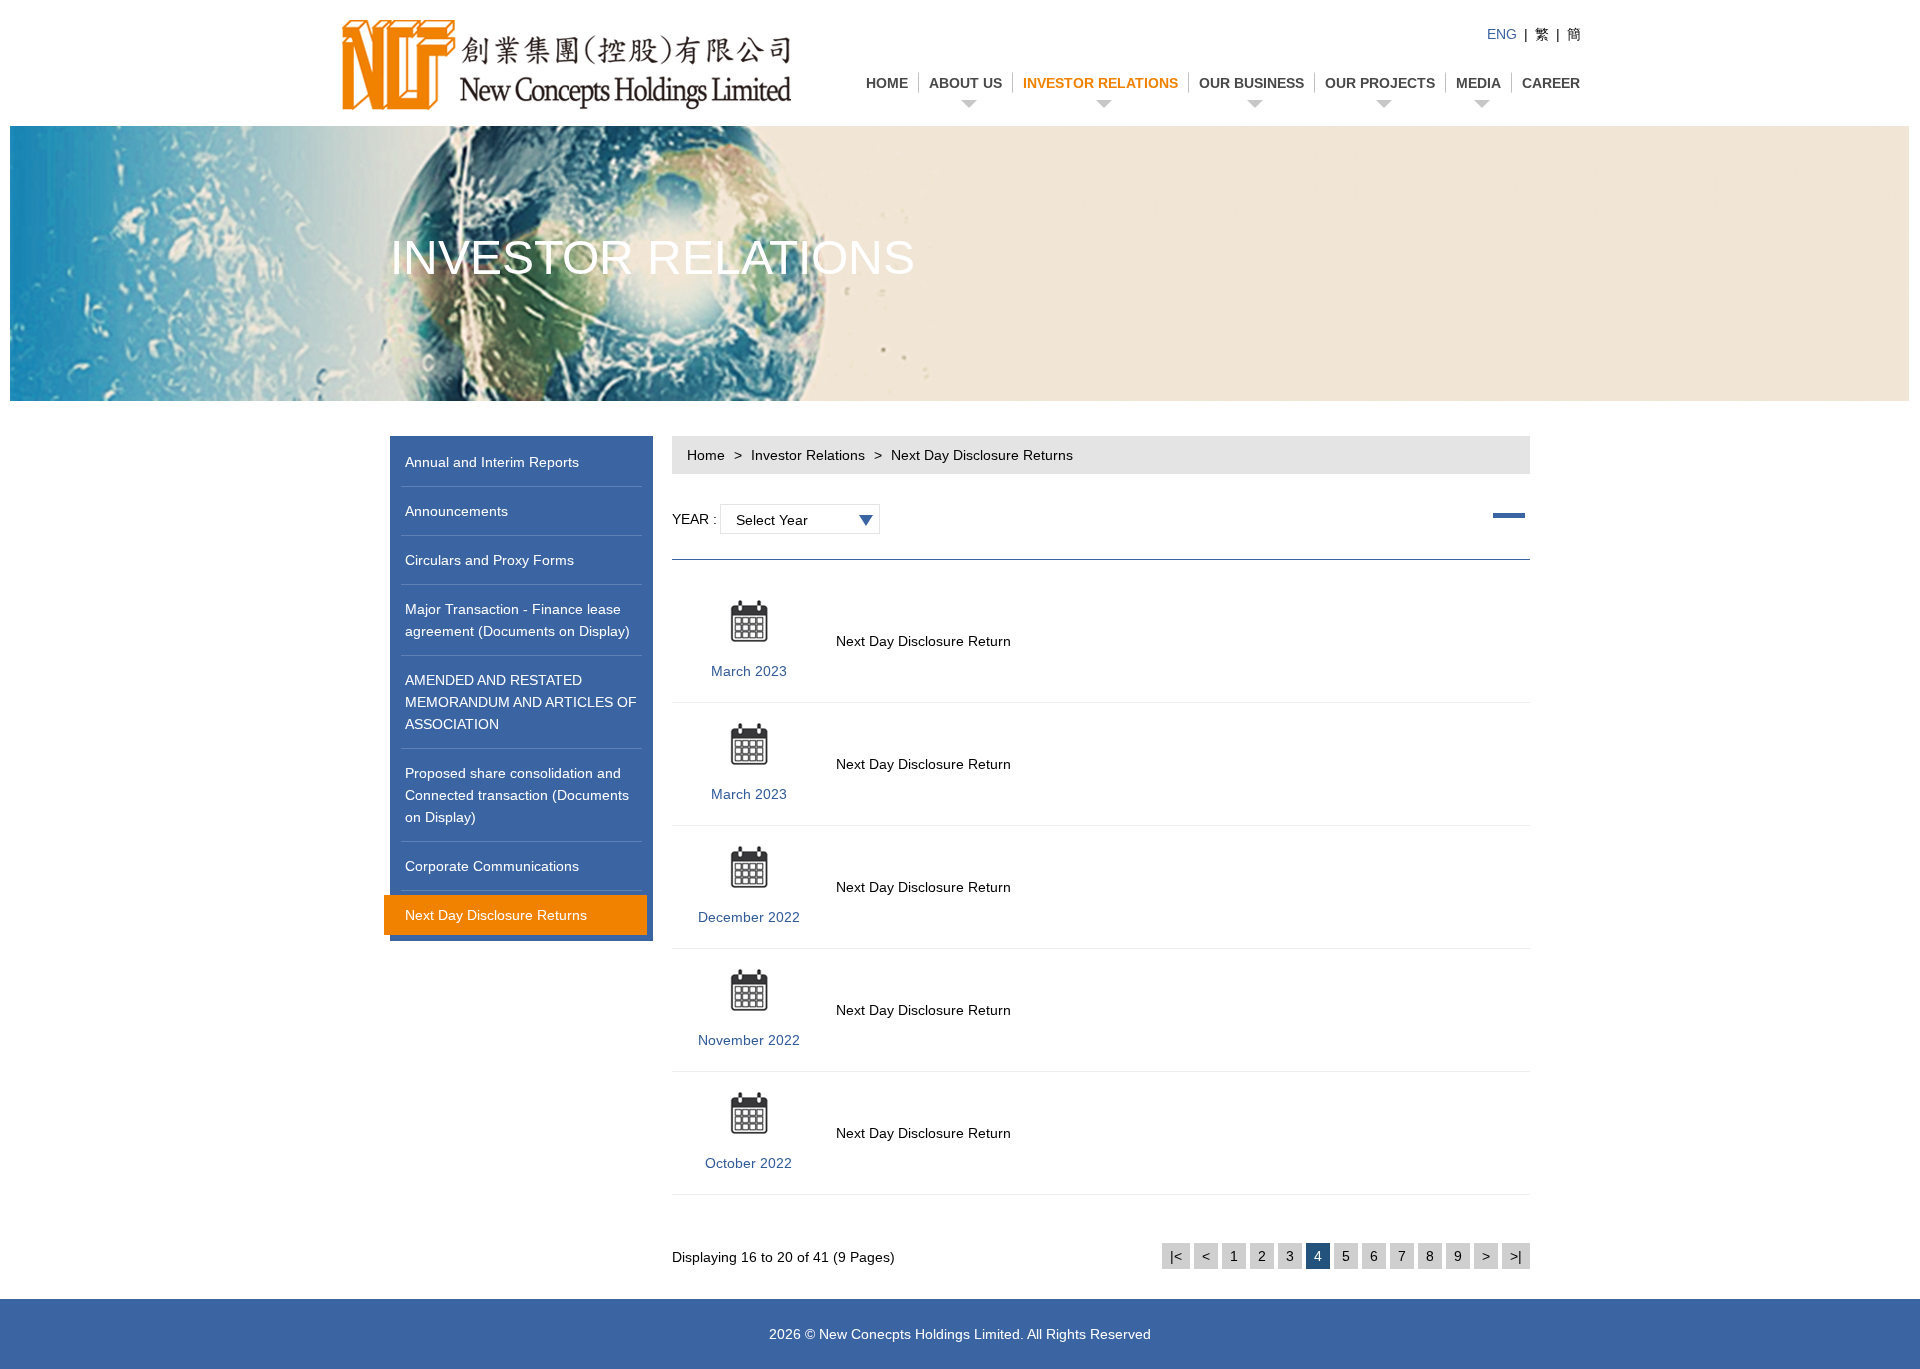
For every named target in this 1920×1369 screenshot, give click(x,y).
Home (887, 83)
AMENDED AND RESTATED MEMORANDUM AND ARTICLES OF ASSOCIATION (521, 702)
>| (1516, 1256)
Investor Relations (1100, 83)
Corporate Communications (492, 866)
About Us (965, 83)
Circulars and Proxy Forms (489, 560)
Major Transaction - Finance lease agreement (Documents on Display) (517, 620)
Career (1551, 83)
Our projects (1380, 83)
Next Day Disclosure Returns (496, 915)
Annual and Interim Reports (492, 462)
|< (1176, 1256)
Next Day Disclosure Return (923, 641)
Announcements (456, 511)
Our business (1251, 83)
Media (1478, 83)
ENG (1502, 34)
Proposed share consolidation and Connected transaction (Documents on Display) (517, 795)
